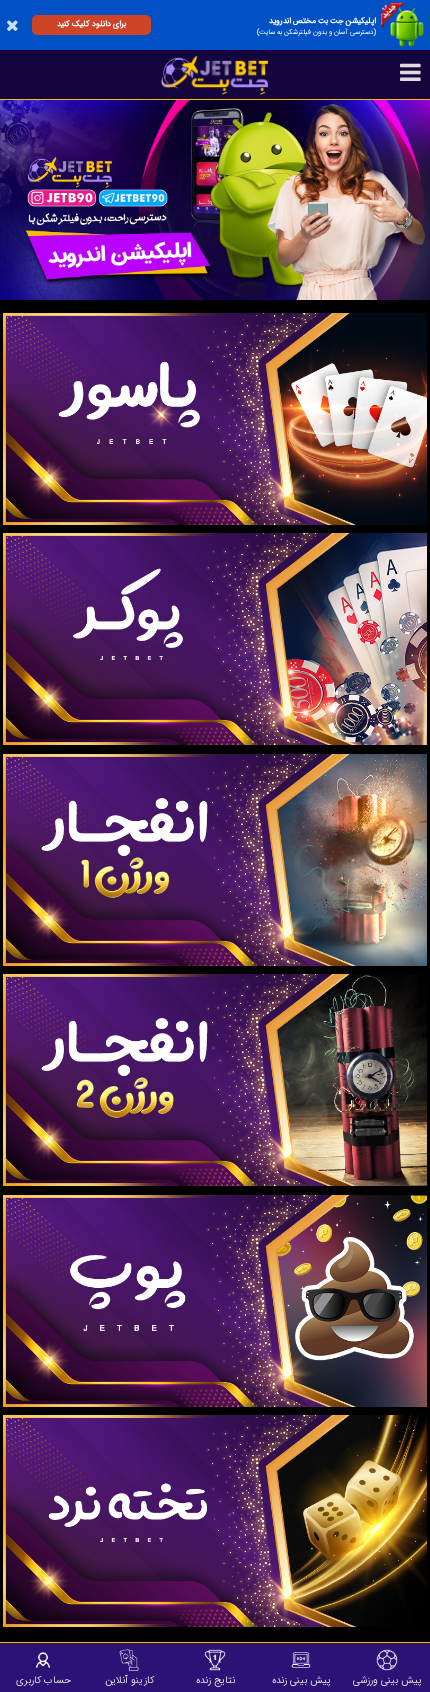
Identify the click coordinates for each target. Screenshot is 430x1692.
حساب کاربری (43, 1680)
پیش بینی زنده (301, 1680)
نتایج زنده (215, 1680)
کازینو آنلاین (129, 1680)
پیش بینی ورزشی (387, 1680)
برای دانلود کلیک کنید (91, 24)
